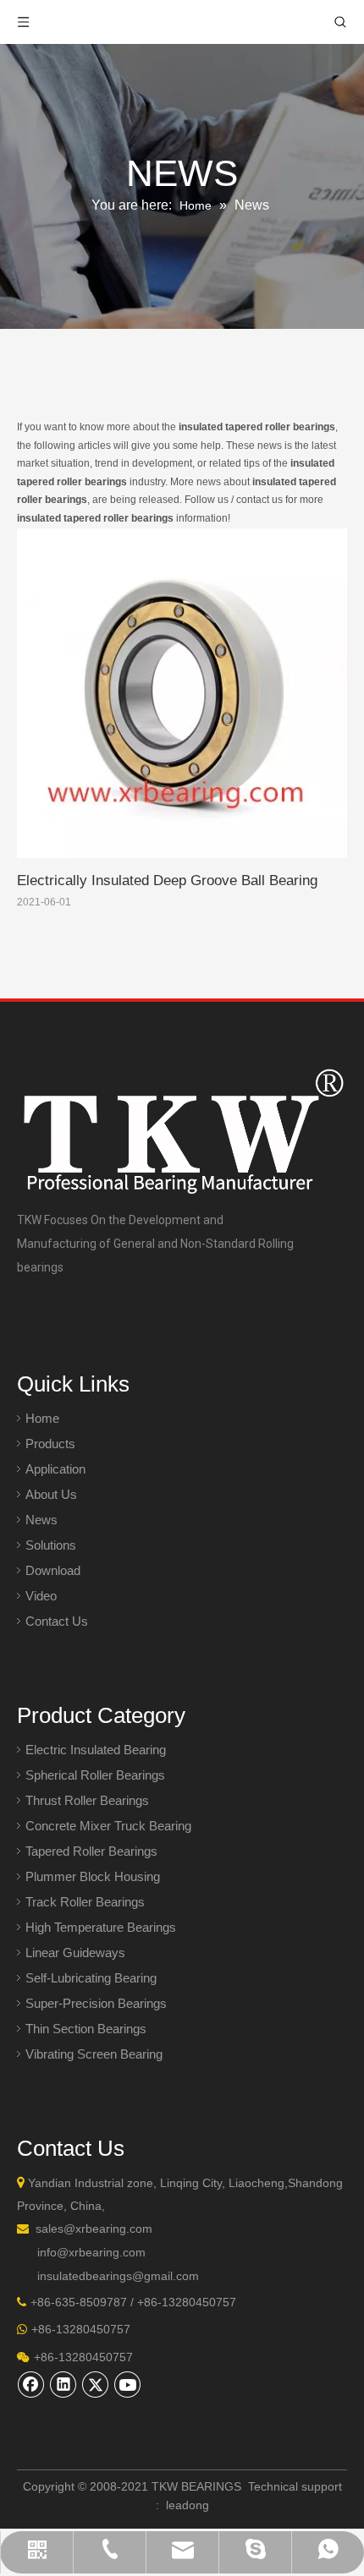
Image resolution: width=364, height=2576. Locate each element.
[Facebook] (31, 2384)
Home (42, 1418)
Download (53, 1570)
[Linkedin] (63, 2384)
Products (50, 1444)
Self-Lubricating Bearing (91, 1978)
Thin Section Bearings (86, 2029)
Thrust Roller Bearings (87, 1800)
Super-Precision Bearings (96, 2003)
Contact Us (57, 1621)
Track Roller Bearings (85, 1902)
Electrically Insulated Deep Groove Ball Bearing (167, 881)
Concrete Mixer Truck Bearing (108, 1826)
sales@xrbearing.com (94, 2229)
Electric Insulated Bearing (96, 1750)
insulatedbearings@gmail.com (118, 2276)
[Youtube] (128, 2384)
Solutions (51, 1545)
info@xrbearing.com (91, 2252)
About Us (51, 1494)
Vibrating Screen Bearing (94, 2054)
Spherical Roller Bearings (95, 1775)
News (41, 1520)
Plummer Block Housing (93, 1876)
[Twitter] (96, 2384)
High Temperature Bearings (101, 1927)
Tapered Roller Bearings (91, 1851)
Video (41, 1596)
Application (55, 1469)
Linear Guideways (75, 1953)
